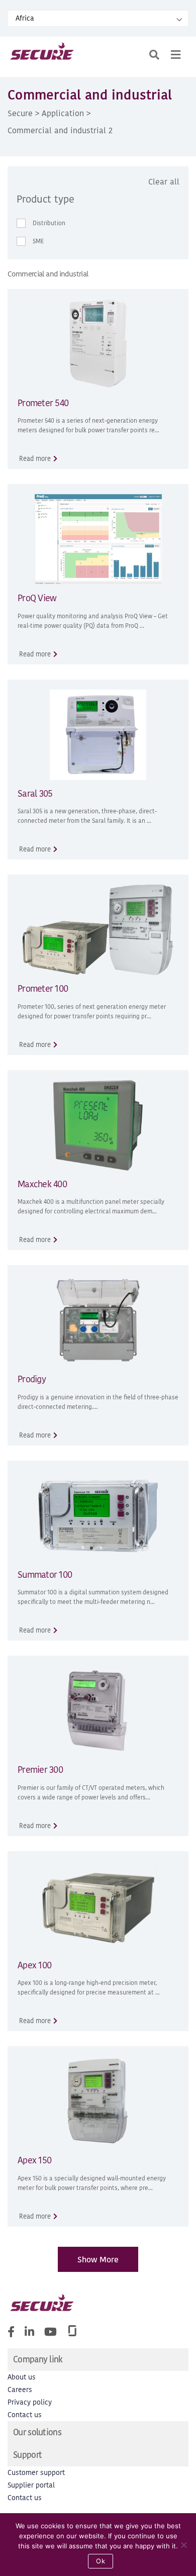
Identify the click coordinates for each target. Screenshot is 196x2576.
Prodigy (32, 1379)
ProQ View (37, 598)
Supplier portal (31, 2485)
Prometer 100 (43, 988)
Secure (20, 113)
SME (38, 241)
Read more (35, 459)
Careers (20, 2390)
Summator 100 (45, 1575)
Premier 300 (40, 1770)
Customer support (36, 2473)
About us (22, 2377)
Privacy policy (30, 2402)
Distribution (49, 223)
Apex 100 (34, 1965)
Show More (98, 2259)
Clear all (164, 181)
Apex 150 (34, 2160)
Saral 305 (35, 793)
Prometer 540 (43, 403)
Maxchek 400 (42, 1184)
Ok (101, 2561)
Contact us (25, 2415)
